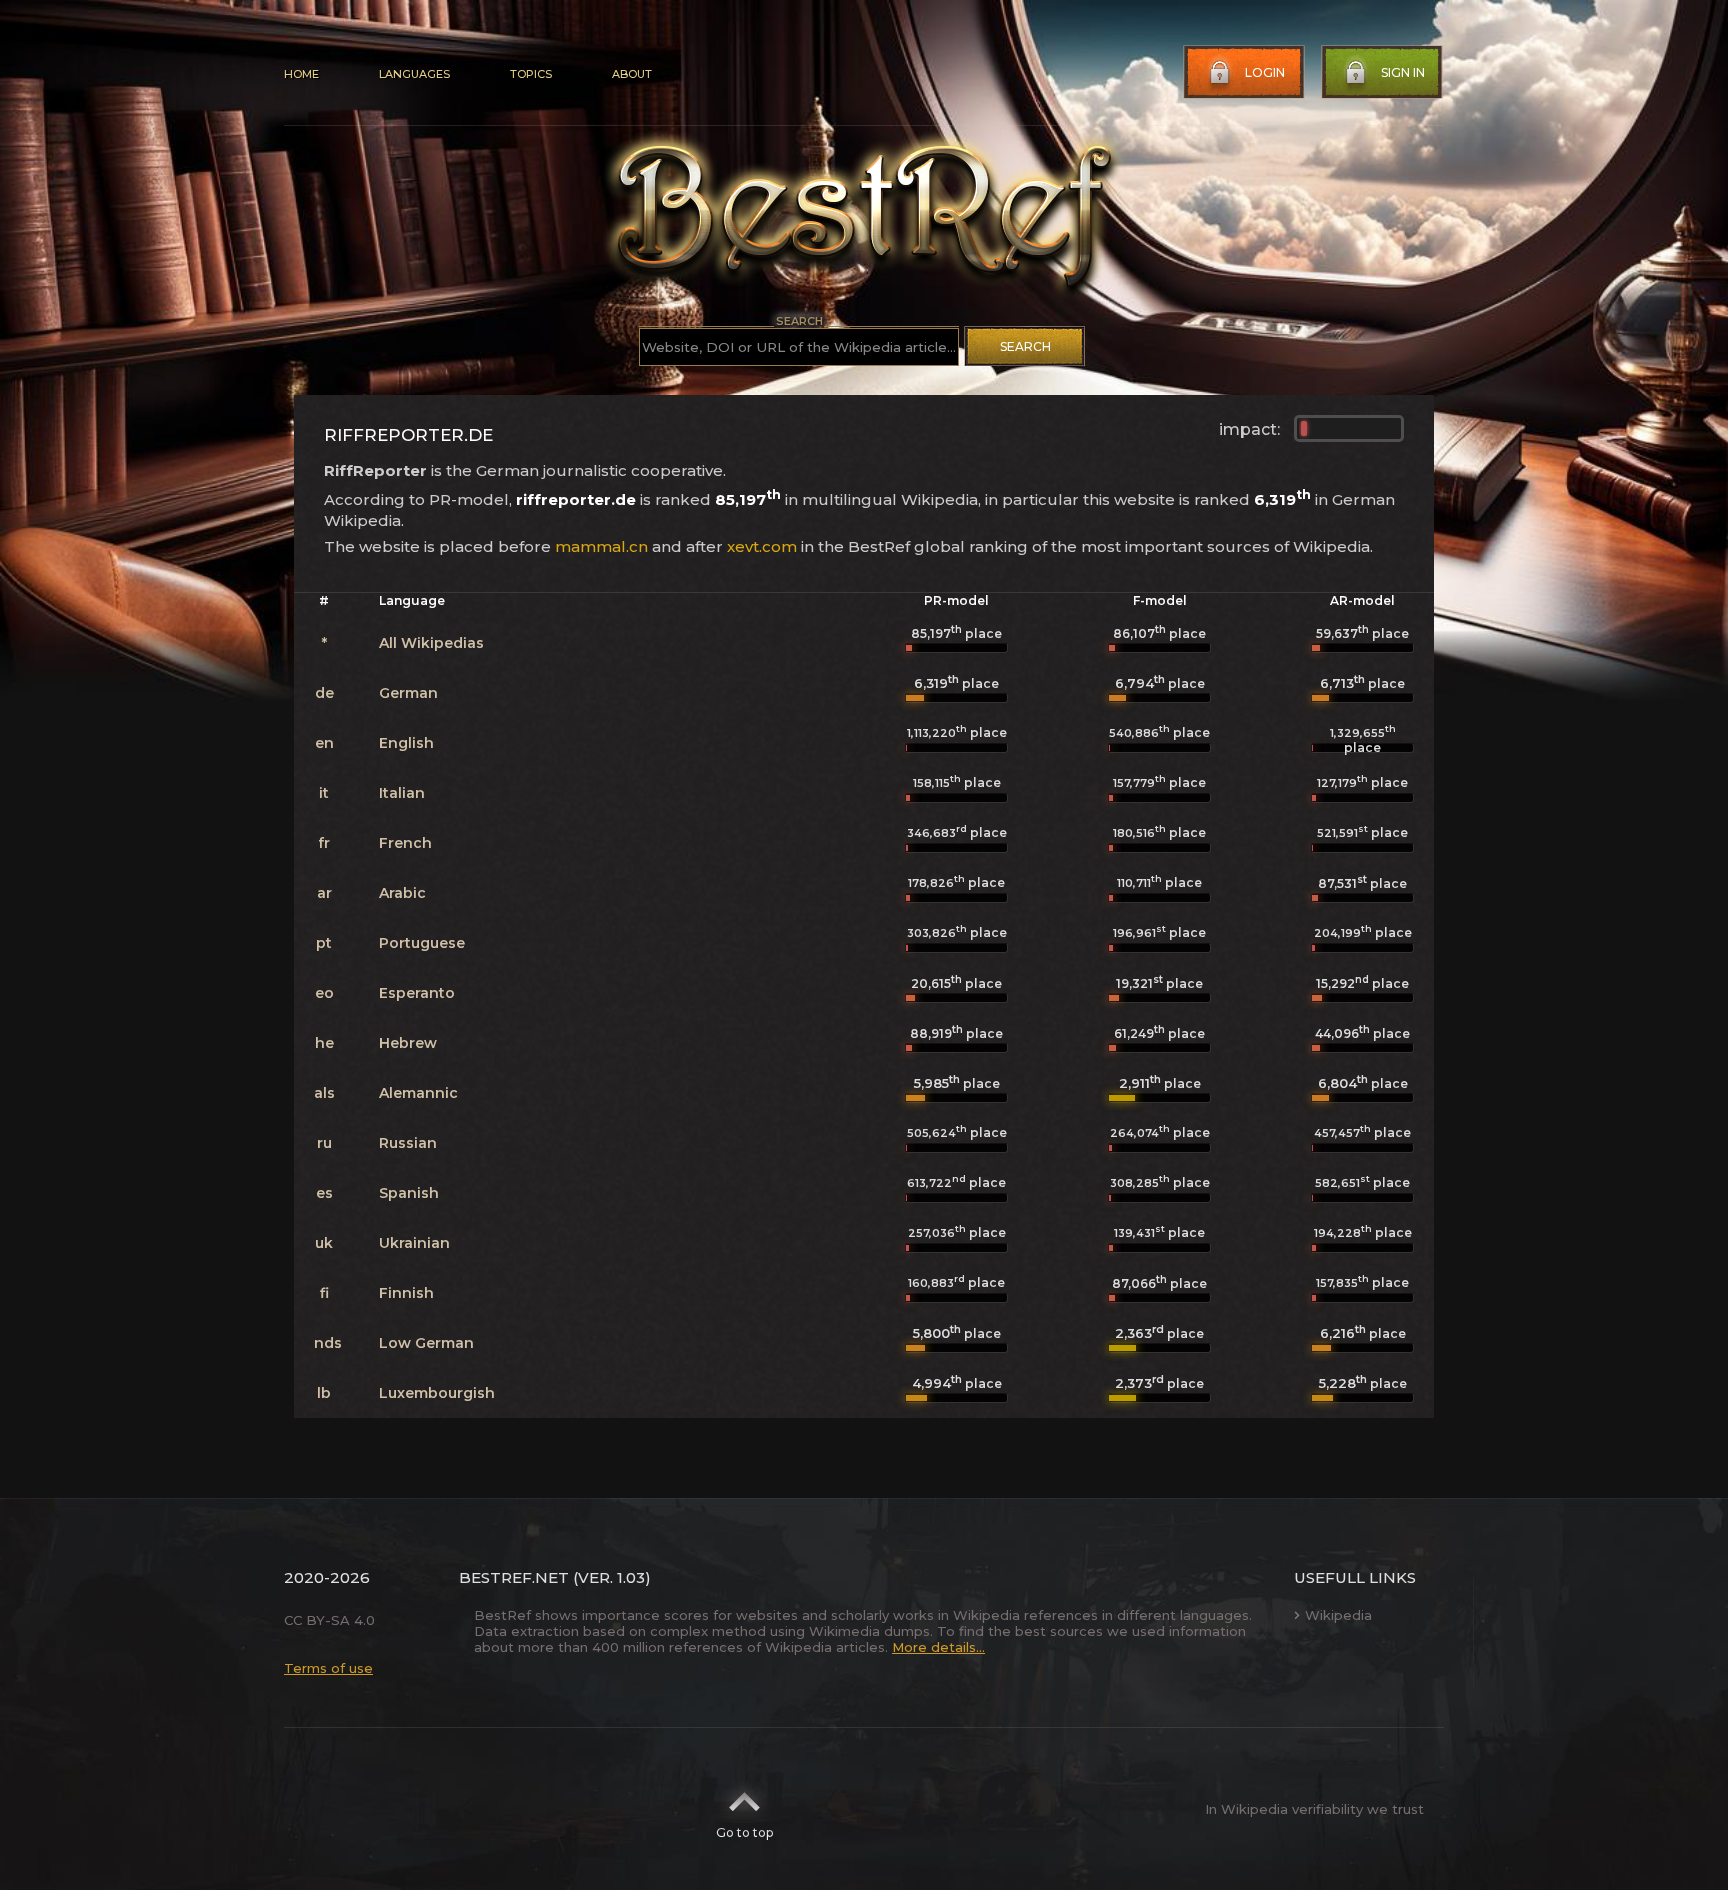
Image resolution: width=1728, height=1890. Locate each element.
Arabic (402, 893)
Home (301, 74)
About (632, 74)
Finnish (406, 1293)
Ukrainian (414, 1243)
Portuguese (422, 943)
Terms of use (328, 1668)
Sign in (1403, 72)
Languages (414, 74)
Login (1265, 72)
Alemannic (418, 1093)
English (406, 743)
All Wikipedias (431, 643)
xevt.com (762, 546)
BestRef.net (514, 1577)
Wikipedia (1338, 1615)
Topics (531, 74)
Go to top (744, 1832)
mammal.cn (601, 546)
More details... (938, 1647)
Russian (408, 1143)
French (405, 843)
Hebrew (408, 1043)
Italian (402, 793)
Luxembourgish (437, 1393)
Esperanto (417, 993)
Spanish (409, 1193)
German (408, 693)
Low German (426, 1343)
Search (1025, 346)
